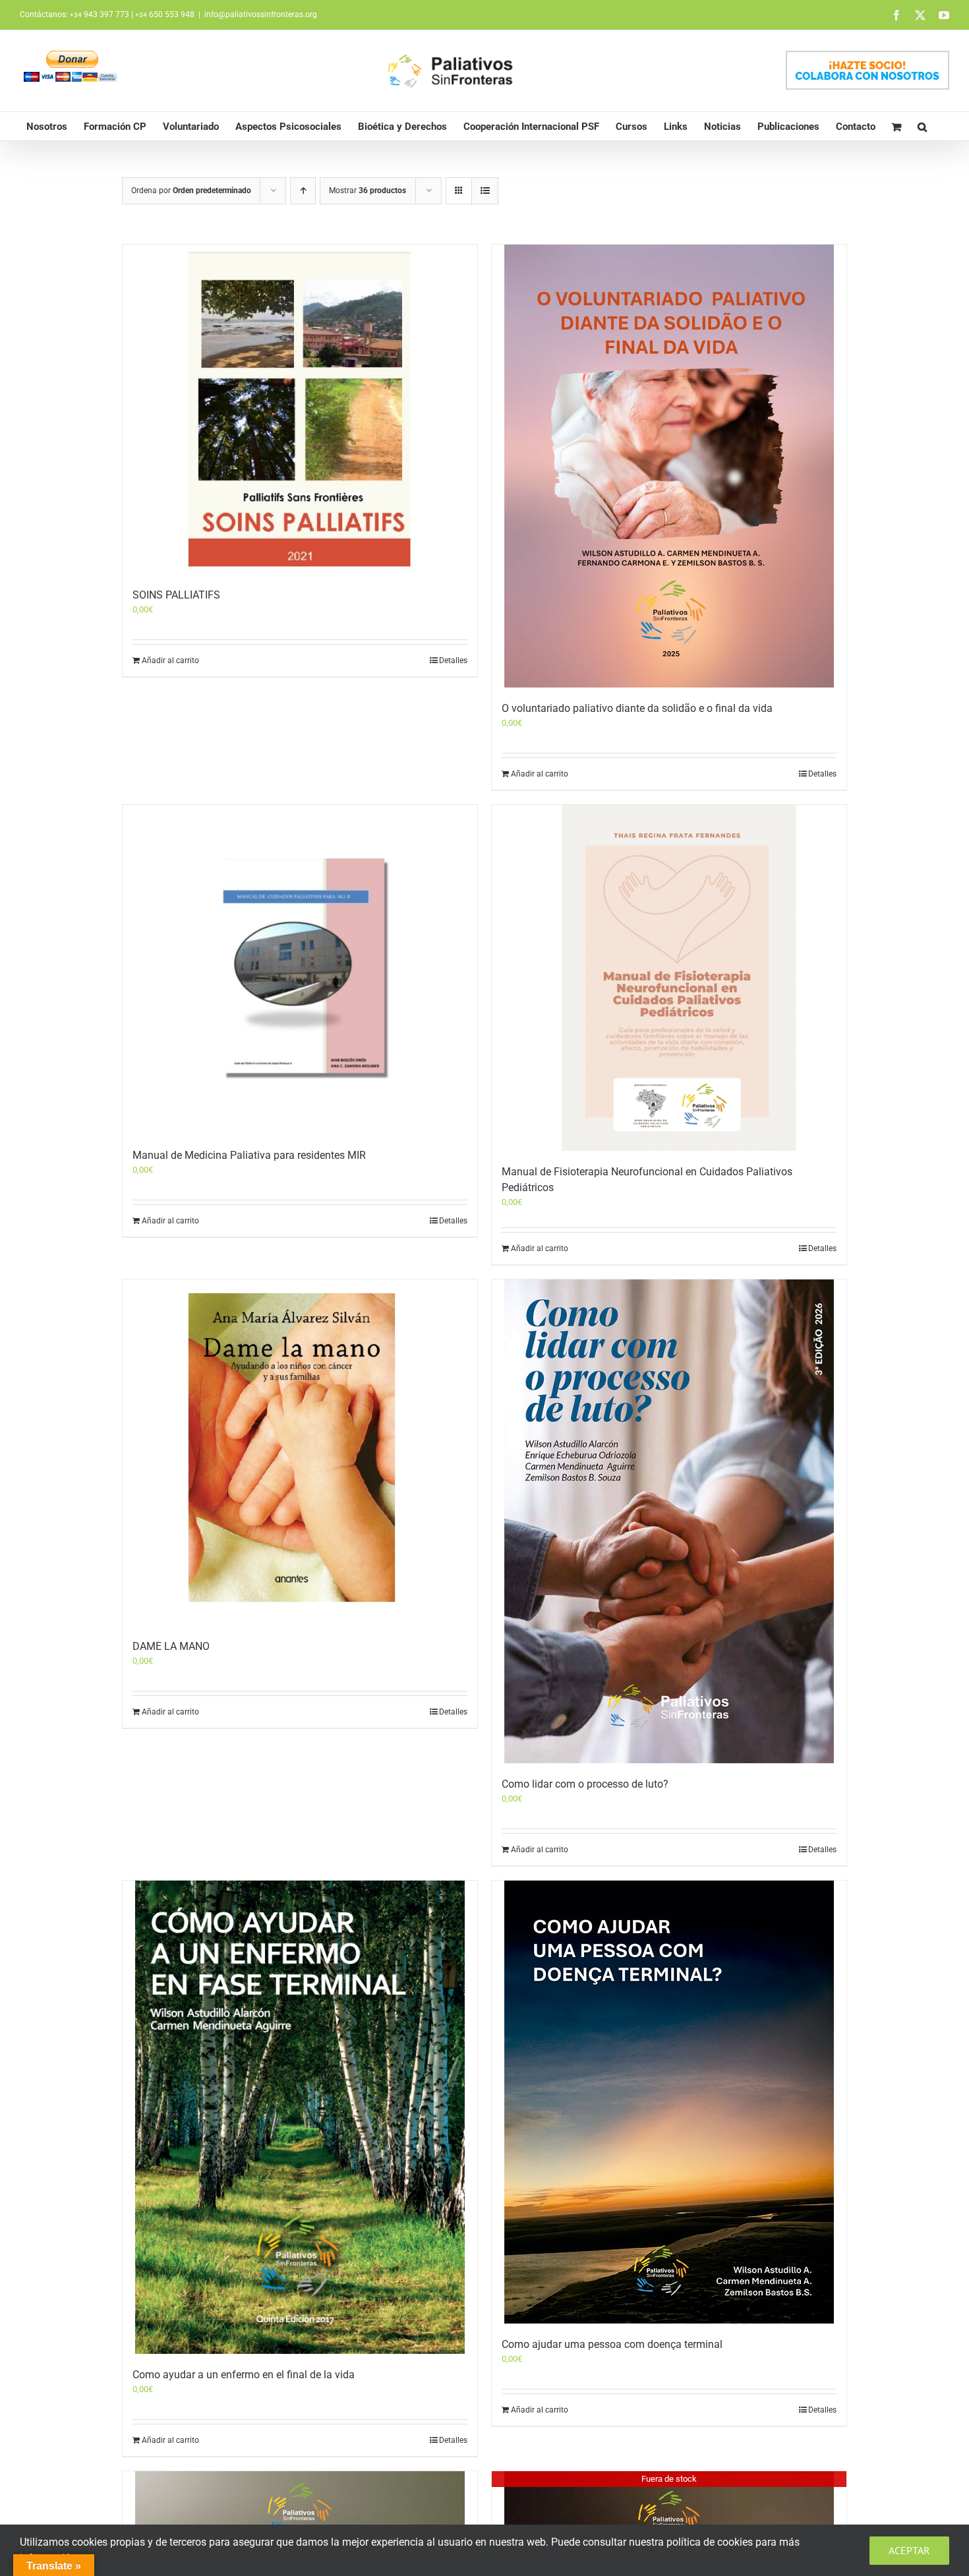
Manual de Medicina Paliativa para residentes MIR (249, 1155)
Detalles (453, 660)
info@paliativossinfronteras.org (261, 15)
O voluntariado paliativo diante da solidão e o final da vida (637, 708)
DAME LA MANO (171, 1646)
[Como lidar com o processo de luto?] (669, 1521)
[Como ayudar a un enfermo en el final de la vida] (300, 2117)
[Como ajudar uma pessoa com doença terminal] (669, 2102)
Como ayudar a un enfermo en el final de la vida (244, 2375)
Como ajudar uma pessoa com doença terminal (612, 2344)
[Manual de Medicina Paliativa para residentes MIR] (300, 970)
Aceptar (909, 2550)
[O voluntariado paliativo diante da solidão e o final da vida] (669, 466)
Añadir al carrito (170, 660)
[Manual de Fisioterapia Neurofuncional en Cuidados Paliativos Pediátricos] (669, 978)
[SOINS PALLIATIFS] (300, 409)
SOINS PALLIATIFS (176, 595)
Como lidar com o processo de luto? (585, 1784)
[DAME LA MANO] (300, 1452)
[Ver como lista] (485, 191)
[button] (922, 126)
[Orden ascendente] (303, 191)
